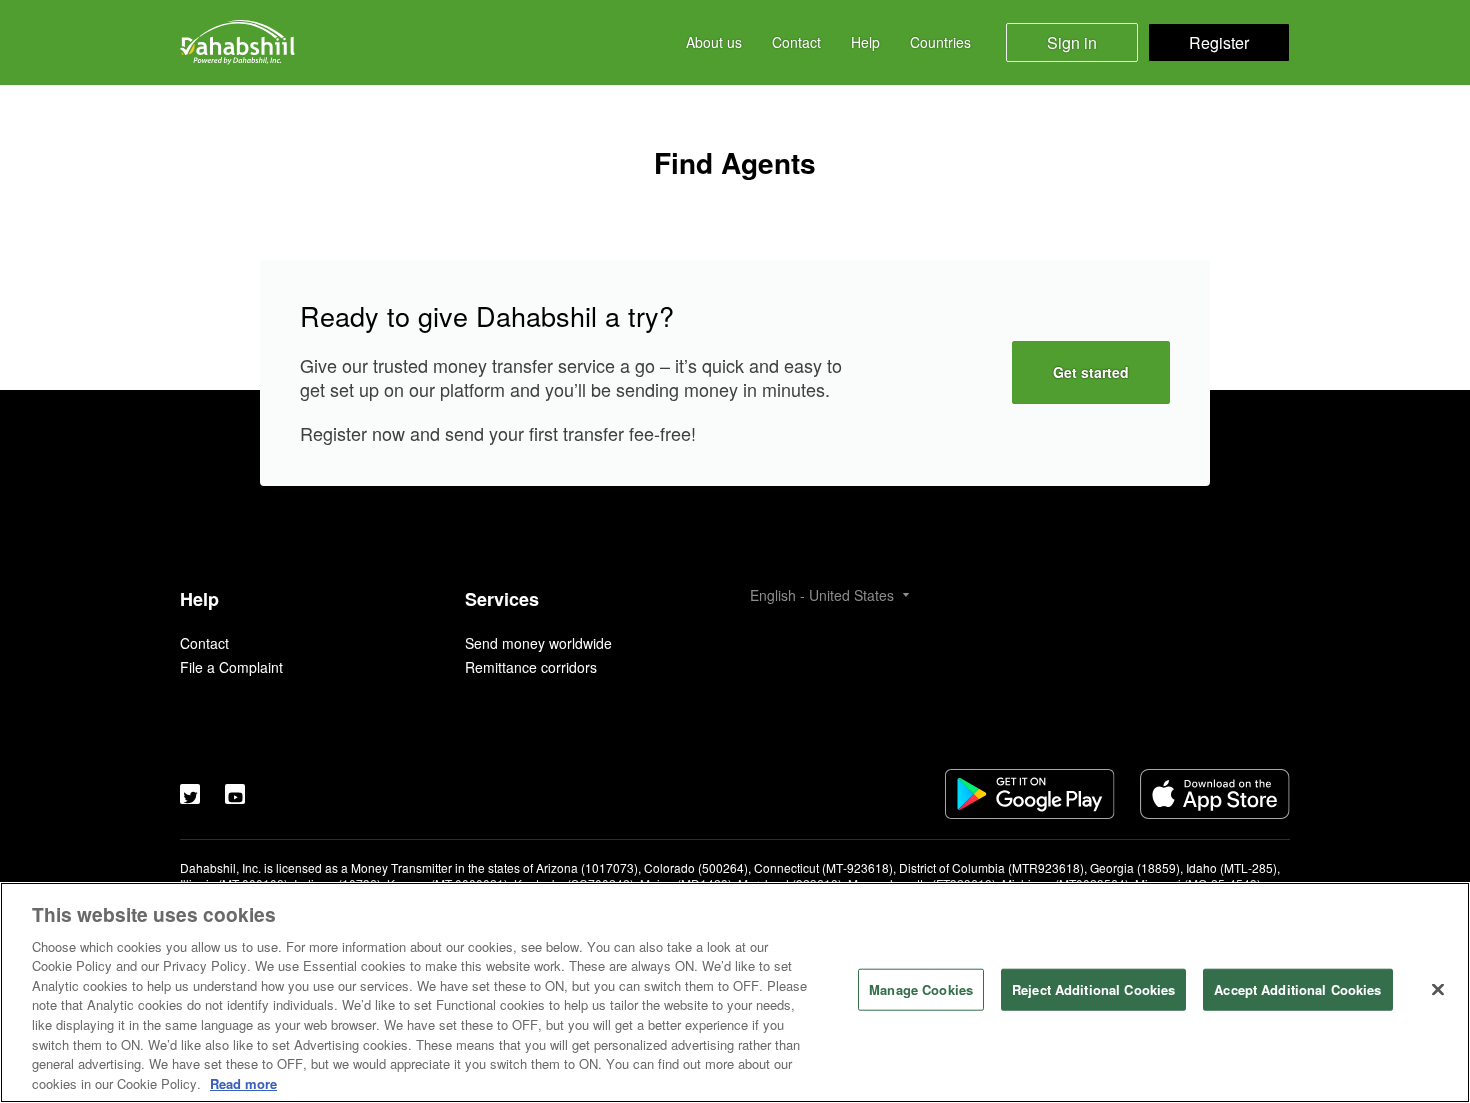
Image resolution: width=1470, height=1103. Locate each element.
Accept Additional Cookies (1297, 989)
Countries (940, 42)
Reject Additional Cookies (1093, 989)
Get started (1091, 372)
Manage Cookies (921, 989)
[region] (735, 992)
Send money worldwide (538, 643)
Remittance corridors (531, 667)
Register (1219, 42)
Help (865, 42)
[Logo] (237, 42)
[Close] (1438, 990)
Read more (243, 1082)
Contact (796, 42)
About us (714, 42)
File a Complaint (231, 667)
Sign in (1072, 42)
